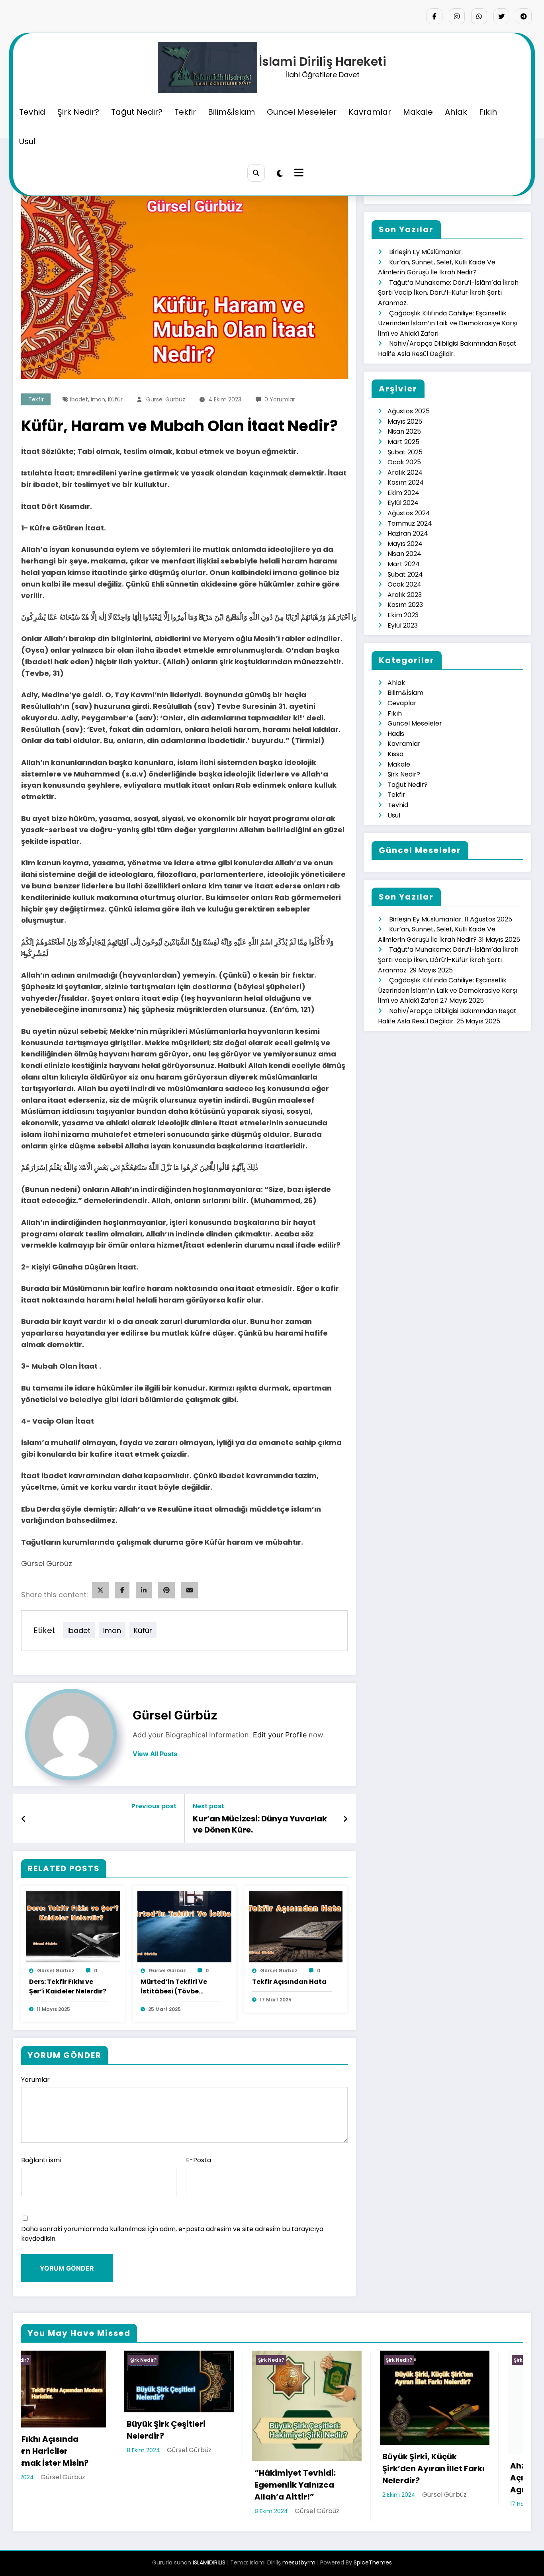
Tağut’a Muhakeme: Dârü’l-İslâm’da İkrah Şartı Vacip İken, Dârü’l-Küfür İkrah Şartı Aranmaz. (448, 293)
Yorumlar (35, 2080)
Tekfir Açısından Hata (289, 1982)
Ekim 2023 (403, 615)
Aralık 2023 (405, 595)
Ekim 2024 (403, 493)
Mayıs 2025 (405, 422)
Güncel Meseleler (302, 112)
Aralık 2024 (405, 472)
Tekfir (185, 112)
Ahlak (456, 112)
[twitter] (501, 16)
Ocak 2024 (404, 584)
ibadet (79, 399)
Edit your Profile (280, 1735)
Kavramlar (370, 112)
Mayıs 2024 (405, 544)
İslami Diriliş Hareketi (323, 62)
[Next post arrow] (345, 1819)
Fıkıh (488, 112)
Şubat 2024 (405, 574)
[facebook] (122, 1590)
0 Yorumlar (280, 399)
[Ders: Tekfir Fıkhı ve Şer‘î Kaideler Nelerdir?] (73, 1926)
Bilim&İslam (231, 112)
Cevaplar (402, 703)
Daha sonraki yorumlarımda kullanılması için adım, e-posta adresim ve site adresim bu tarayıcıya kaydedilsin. (172, 2234)
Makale (418, 112)
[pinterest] (166, 1590)
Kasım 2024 (406, 482)
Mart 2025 (403, 442)
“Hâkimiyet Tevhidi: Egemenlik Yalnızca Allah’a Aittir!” (74, 2485)
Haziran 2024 (408, 533)
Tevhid (32, 112)
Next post (208, 1806)
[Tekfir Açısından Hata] (296, 1926)
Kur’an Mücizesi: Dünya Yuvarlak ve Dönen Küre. (260, 1824)
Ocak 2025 (404, 462)
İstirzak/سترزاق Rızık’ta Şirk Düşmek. (464, 2420)
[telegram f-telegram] (524, 16)
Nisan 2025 (404, 431)
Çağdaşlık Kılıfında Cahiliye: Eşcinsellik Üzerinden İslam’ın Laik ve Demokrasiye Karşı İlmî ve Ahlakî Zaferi (448, 323)
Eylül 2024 (403, 503)
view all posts (155, 1754)
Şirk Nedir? (78, 112)
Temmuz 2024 (410, 523)
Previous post (154, 1806)
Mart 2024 (404, 564)
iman (98, 399)
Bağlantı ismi (41, 2160)
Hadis (396, 734)
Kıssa (395, 754)
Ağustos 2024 (409, 513)
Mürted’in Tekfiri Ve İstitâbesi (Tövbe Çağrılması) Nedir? (174, 1987)
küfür (115, 399)
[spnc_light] (280, 174)
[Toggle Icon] (298, 174)
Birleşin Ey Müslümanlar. (426, 252)
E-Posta (199, 2160)
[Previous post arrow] (24, 1819)
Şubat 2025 (405, 452)
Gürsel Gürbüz (166, 399)
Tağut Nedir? (137, 112)
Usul (27, 141)
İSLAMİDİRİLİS (209, 2562)
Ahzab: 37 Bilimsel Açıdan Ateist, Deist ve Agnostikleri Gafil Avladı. (341, 2478)
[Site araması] (256, 173)
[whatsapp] (479, 16)
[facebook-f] (434, 16)
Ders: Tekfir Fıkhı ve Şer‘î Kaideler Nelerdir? (68, 1986)
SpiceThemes (373, 2562)
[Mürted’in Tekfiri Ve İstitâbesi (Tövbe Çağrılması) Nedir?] (184, 1926)
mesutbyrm (299, 2562)
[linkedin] (144, 1590)
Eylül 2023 (403, 625)
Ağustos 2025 (409, 411)
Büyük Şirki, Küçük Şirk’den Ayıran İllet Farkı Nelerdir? (213, 2468)
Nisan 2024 (404, 554)
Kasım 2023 (405, 605)
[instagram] (457, 16)
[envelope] (190, 1590)
